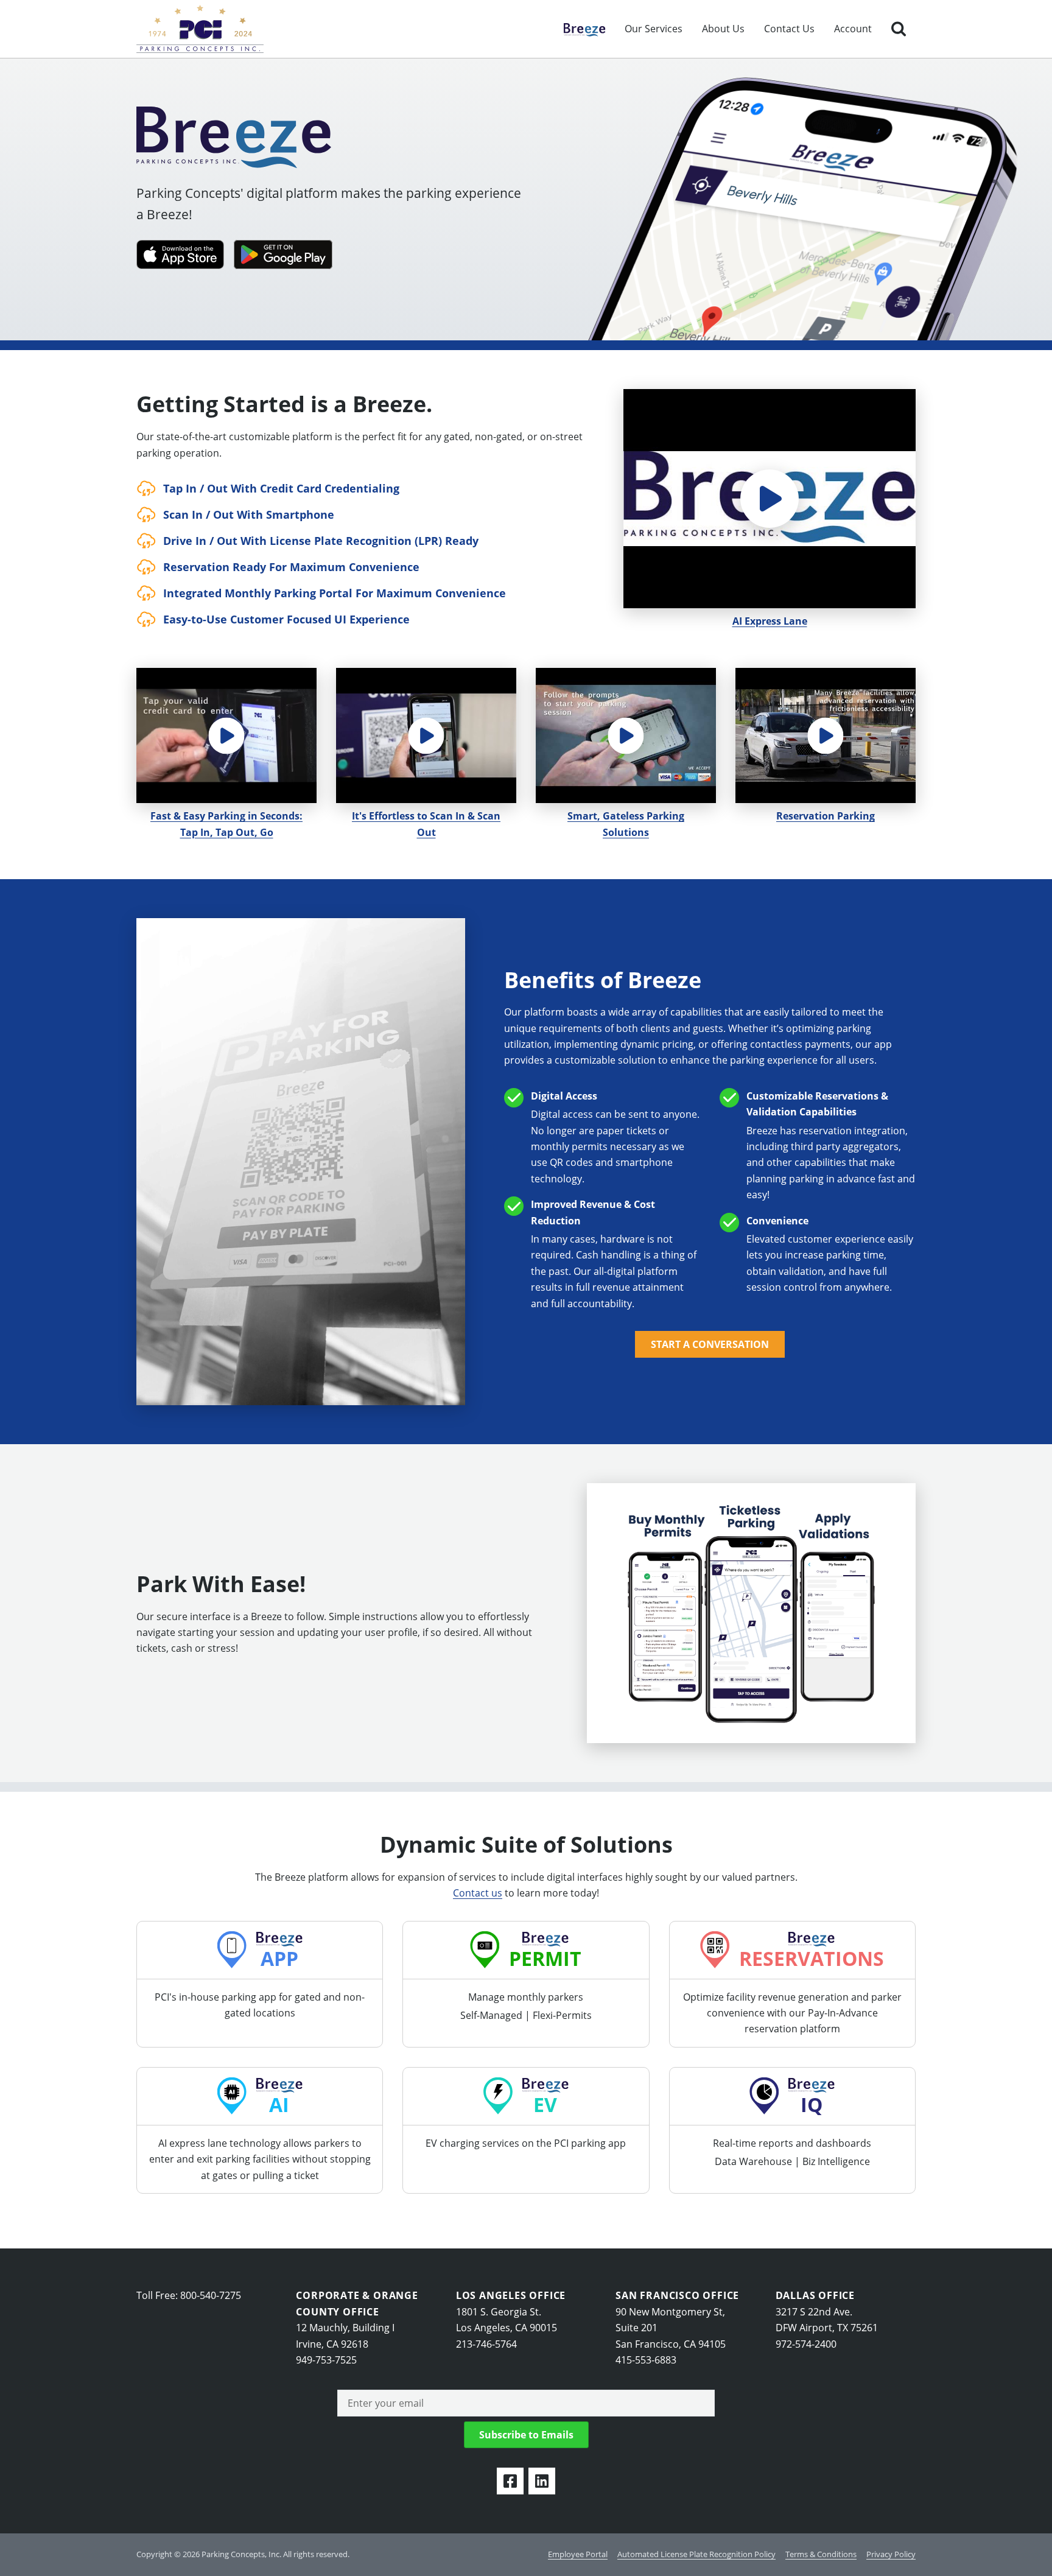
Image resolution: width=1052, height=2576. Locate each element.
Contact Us (789, 29)
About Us (723, 29)
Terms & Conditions (821, 2554)
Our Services (654, 29)
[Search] (899, 29)
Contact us (478, 1893)
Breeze (579, 29)
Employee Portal (578, 2554)
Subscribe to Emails (526, 2435)
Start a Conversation (710, 1344)
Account (853, 29)
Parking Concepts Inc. (200, 29)
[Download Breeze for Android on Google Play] (283, 254)
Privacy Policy (891, 2554)
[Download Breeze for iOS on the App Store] (180, 254)
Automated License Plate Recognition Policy (696, 2554)
